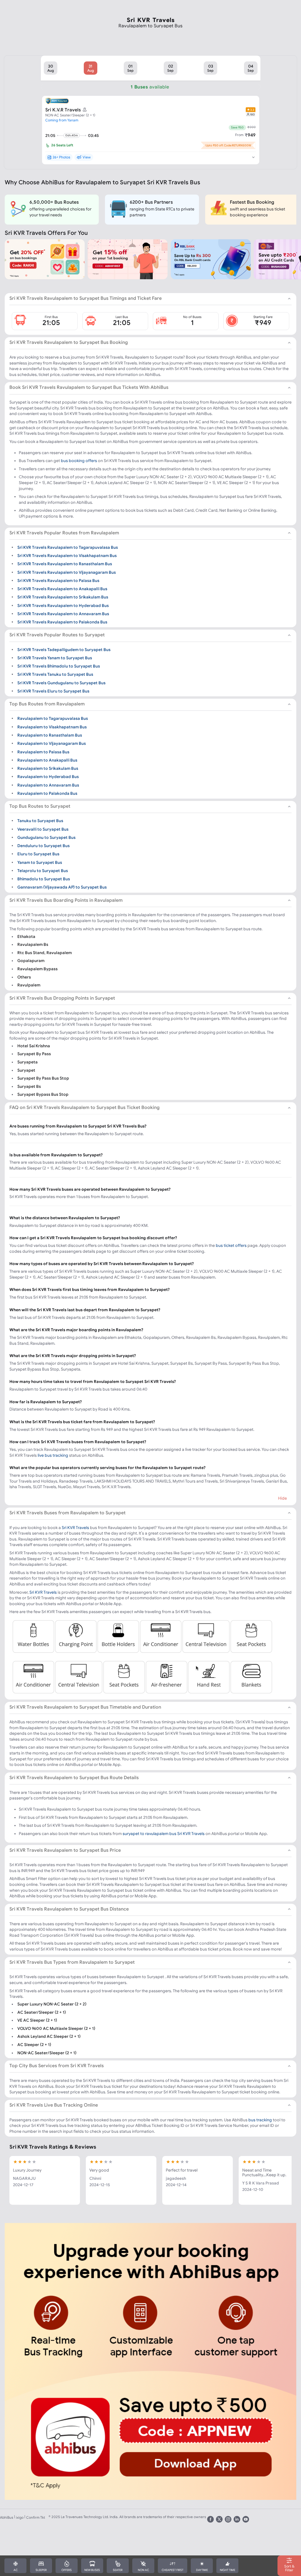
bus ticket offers (231, 1245)
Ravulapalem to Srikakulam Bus (48, 768)
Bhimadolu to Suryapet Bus (44, 879)
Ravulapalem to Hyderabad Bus (48, 777)
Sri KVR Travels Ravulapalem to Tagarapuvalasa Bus (68, 547)
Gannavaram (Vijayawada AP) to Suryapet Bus (62, 887)
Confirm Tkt (36, 2517)
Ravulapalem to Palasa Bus (43, 752)
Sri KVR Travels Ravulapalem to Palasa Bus (58, 581)
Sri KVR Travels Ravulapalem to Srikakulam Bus (63, 597)
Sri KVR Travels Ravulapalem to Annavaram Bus (63, 614)
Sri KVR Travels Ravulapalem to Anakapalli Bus (62, 589)
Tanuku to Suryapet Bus (40, 821)
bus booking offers (79, 461)
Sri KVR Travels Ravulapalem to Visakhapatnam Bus (67, 556)
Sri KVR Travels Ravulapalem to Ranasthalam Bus (65, 564)
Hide (282, 1498)
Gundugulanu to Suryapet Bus (46, 837)
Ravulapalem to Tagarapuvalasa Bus (53, 718)
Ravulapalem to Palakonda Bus (47, 793)
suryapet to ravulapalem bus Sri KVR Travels (164, 1834)
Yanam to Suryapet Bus (40, 862)
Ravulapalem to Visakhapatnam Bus (52, 727)
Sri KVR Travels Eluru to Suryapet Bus (53, 691)
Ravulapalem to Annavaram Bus (48, 785)
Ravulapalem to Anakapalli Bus (47, 760)
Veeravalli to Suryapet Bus (43, 829)
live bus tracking (53, 1455)
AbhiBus (7, 2517)
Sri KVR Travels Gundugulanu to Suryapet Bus (61, 683)
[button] (51, 68)
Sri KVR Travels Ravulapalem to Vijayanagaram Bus (67, 572)
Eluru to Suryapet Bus (38, 854)
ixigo (20, 2517)
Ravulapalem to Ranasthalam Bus (50, 735)
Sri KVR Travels (75, 1528)
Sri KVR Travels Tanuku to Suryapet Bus (55, 674)
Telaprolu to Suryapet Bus (43, 871)
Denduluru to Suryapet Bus (44, 846)
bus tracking (260, 2120)
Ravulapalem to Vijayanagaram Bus (52, 743)
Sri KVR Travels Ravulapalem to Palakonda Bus (62, 622)
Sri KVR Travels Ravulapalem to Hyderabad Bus (63, 605)
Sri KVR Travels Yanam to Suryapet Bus (55, 658)
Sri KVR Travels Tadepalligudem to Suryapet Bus (64, 649)
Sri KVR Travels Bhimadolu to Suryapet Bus (59, 666)
